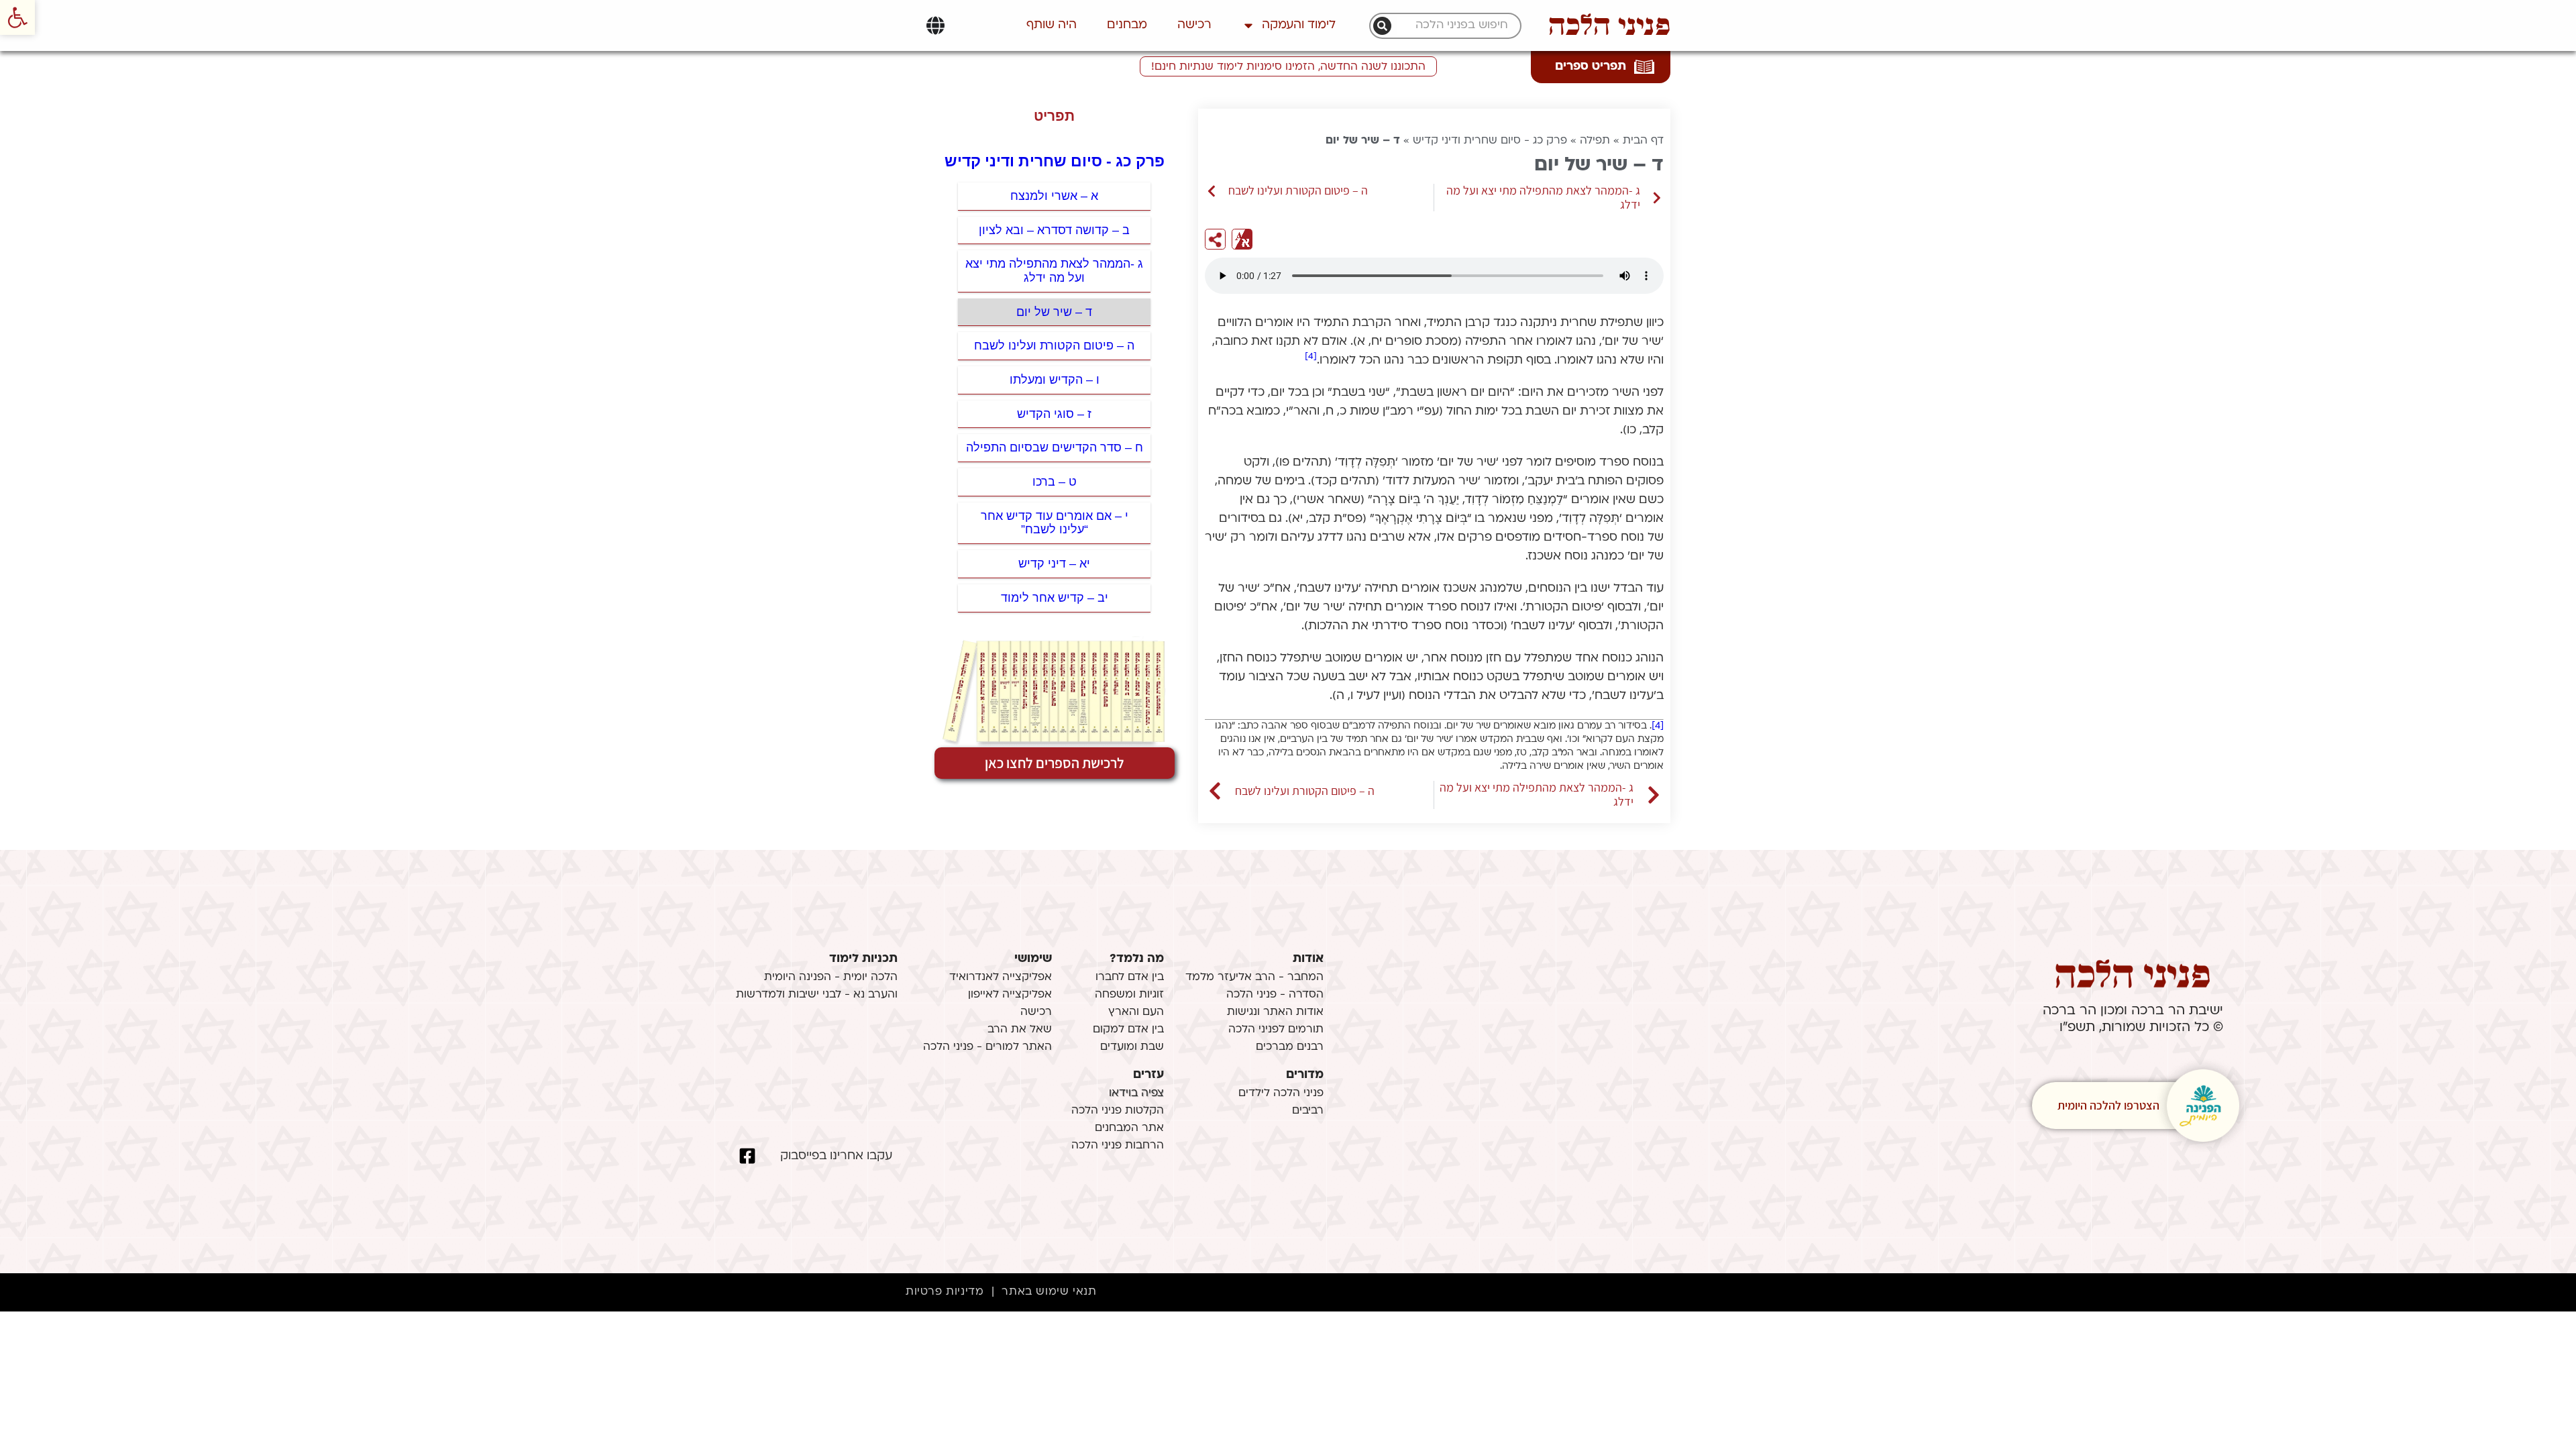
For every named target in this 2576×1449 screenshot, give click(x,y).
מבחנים (1127, 25)
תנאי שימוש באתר (1049, 1292)
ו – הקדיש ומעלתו (1055, 380)
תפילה (1595, 141)
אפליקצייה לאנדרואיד (1001, 977)
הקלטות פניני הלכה (1118, 1111)
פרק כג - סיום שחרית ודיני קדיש (1490, 141)
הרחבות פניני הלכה (1118, 1146)
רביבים (1308, 1111)
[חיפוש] (1382, 26)
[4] (1311, 357)
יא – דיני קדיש (1054, 563)
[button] (17, 17)
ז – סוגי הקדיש (1054, 414)
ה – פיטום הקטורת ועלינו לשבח (1054, 345)
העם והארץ (1136, 1012)
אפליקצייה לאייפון (1010, 995)
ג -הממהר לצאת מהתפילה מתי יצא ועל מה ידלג (1054, 271)
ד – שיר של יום (1054, 312)
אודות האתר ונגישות (1275, 1012)
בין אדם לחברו (1130, 977)
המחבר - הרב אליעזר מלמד (1254, 977)
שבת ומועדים (1132, 1047)
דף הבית (1643, 141)
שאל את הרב (1020, 1030)
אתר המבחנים (1129, 1128)
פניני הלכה (1609, 25)
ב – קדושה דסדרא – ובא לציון (1054, 230)
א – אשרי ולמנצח (1054, 196)
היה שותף (1052, 25)
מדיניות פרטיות (945, 1292)
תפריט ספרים (1591, 67)
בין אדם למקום (1128, 1030)
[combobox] (1452, 26)
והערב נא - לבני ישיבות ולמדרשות (817, 995)
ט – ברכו (1055, 482)
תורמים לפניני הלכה (1276, 1030)
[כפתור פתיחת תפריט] (935, 25)
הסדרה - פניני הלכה (1275, 995)
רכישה (1194, 25)
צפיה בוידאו (1136, 1093)
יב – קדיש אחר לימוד (1055, 598)
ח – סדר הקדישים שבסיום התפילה (1055, 447)
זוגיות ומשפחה (1129, 995)
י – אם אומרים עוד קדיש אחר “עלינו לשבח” (1055, 523)
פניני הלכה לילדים (1281, 1093)
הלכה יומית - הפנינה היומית (831, 977)
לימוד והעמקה (1299, 25)
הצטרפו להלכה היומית (2108, 1105)
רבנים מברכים (1290, 1047)
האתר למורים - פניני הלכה (987, 1047)
